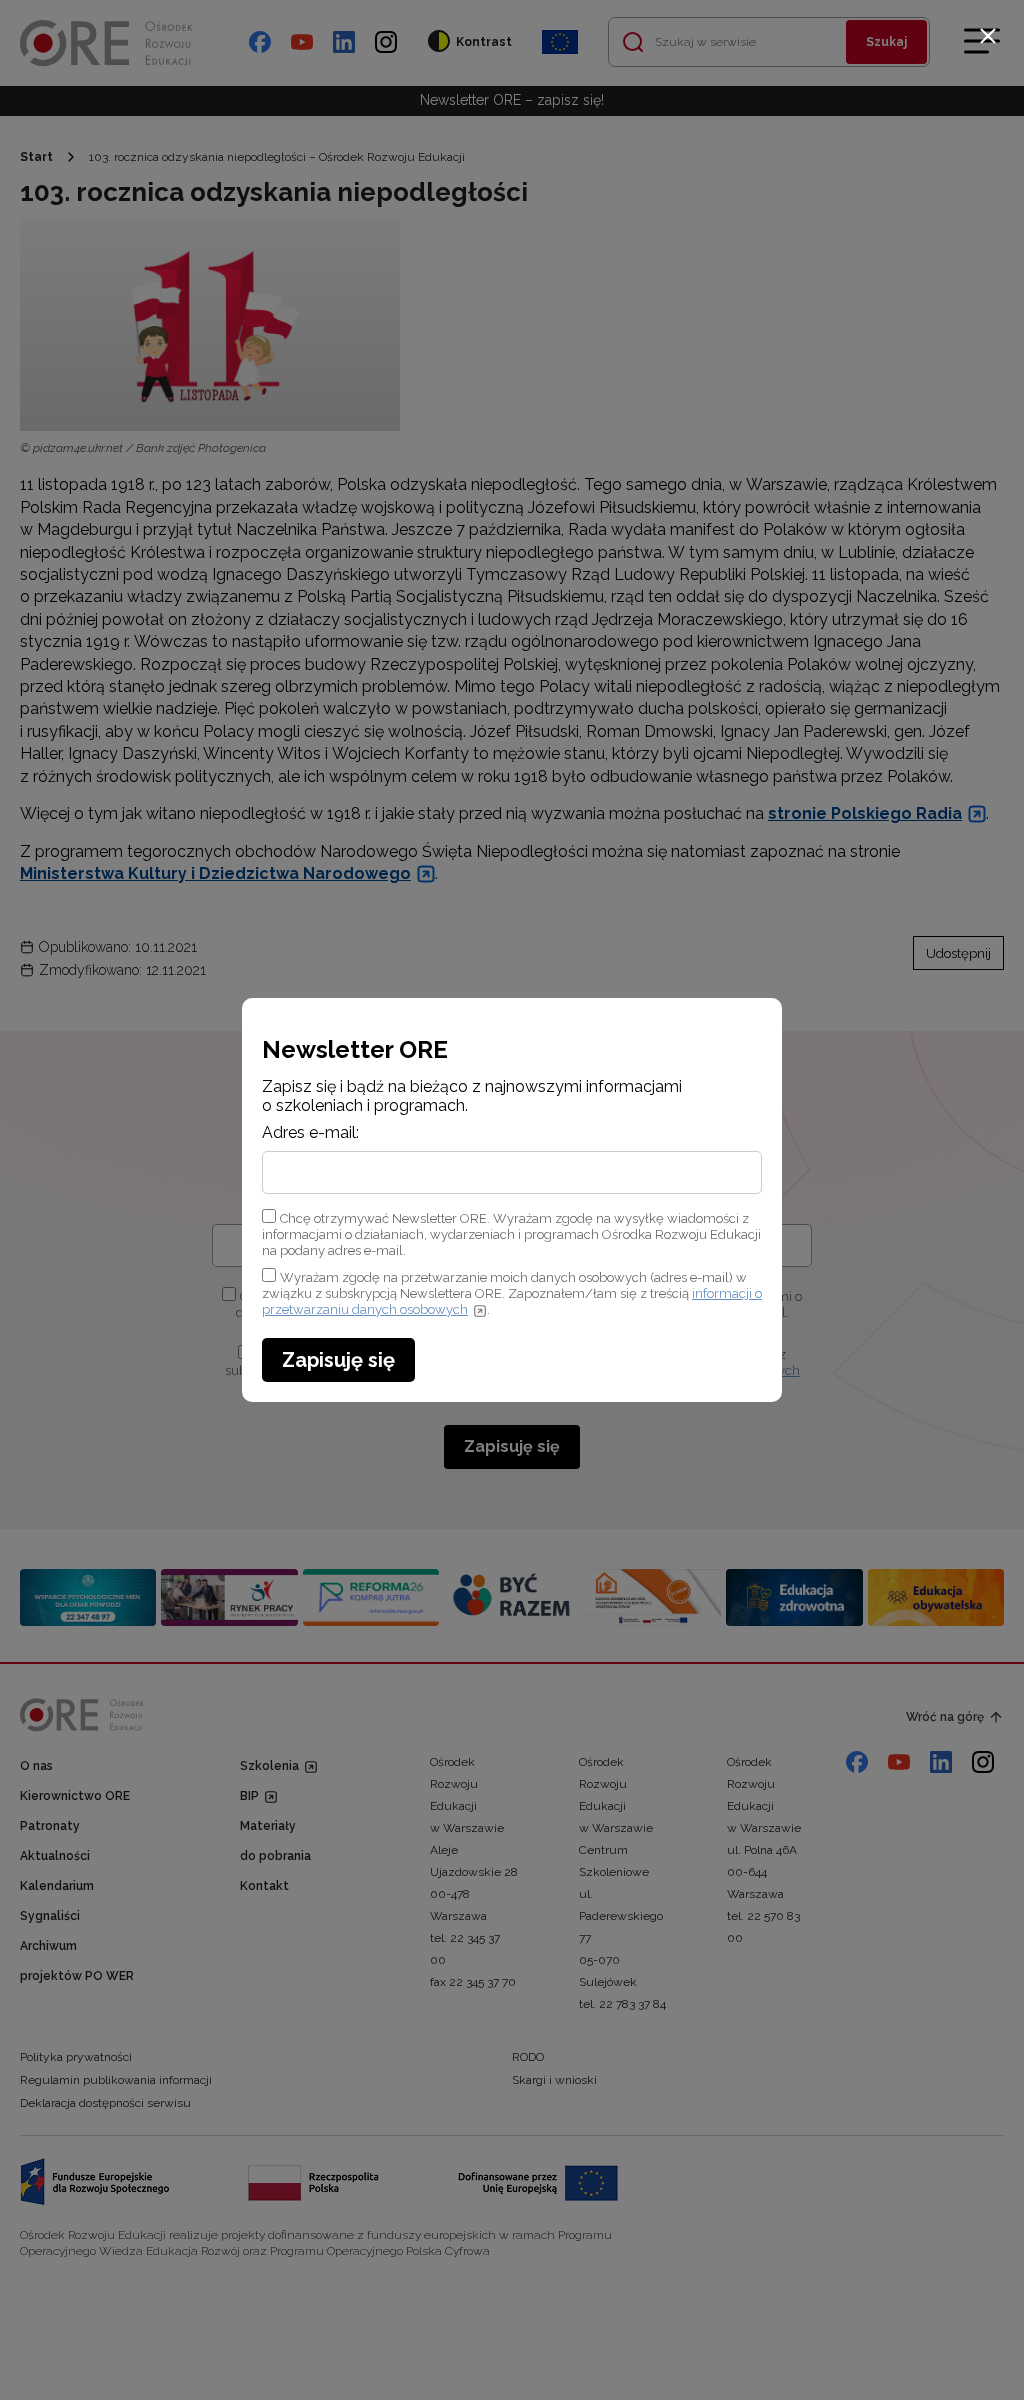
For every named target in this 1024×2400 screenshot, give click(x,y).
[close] (988, 36)
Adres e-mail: (310, 1133)
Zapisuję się (338, 1360)
